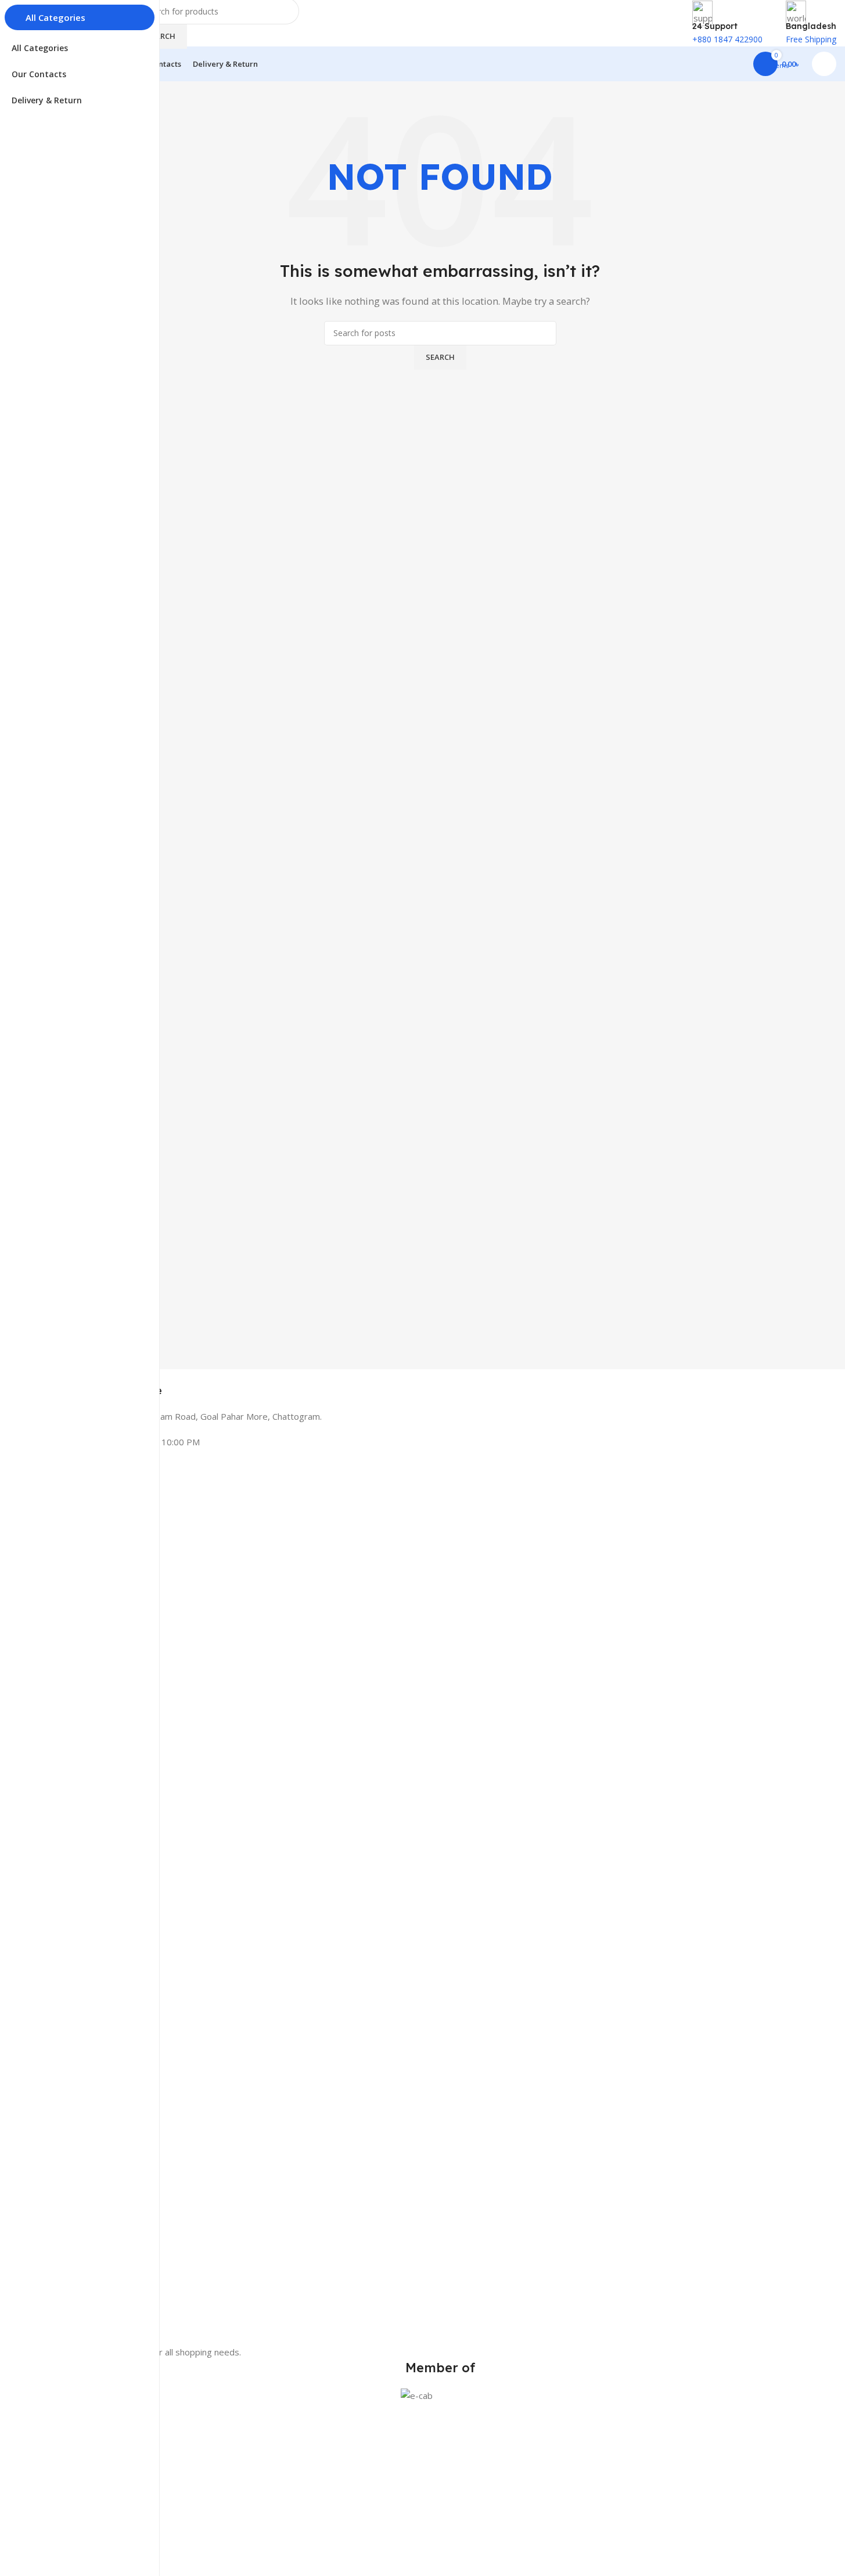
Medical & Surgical (78, 2471)
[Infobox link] (440, 1383)
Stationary (63, 2510)
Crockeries (63, 2550)
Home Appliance (74, 2490)
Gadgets (59, 2530)
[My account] (824, 64)
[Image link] (440, 1908)
